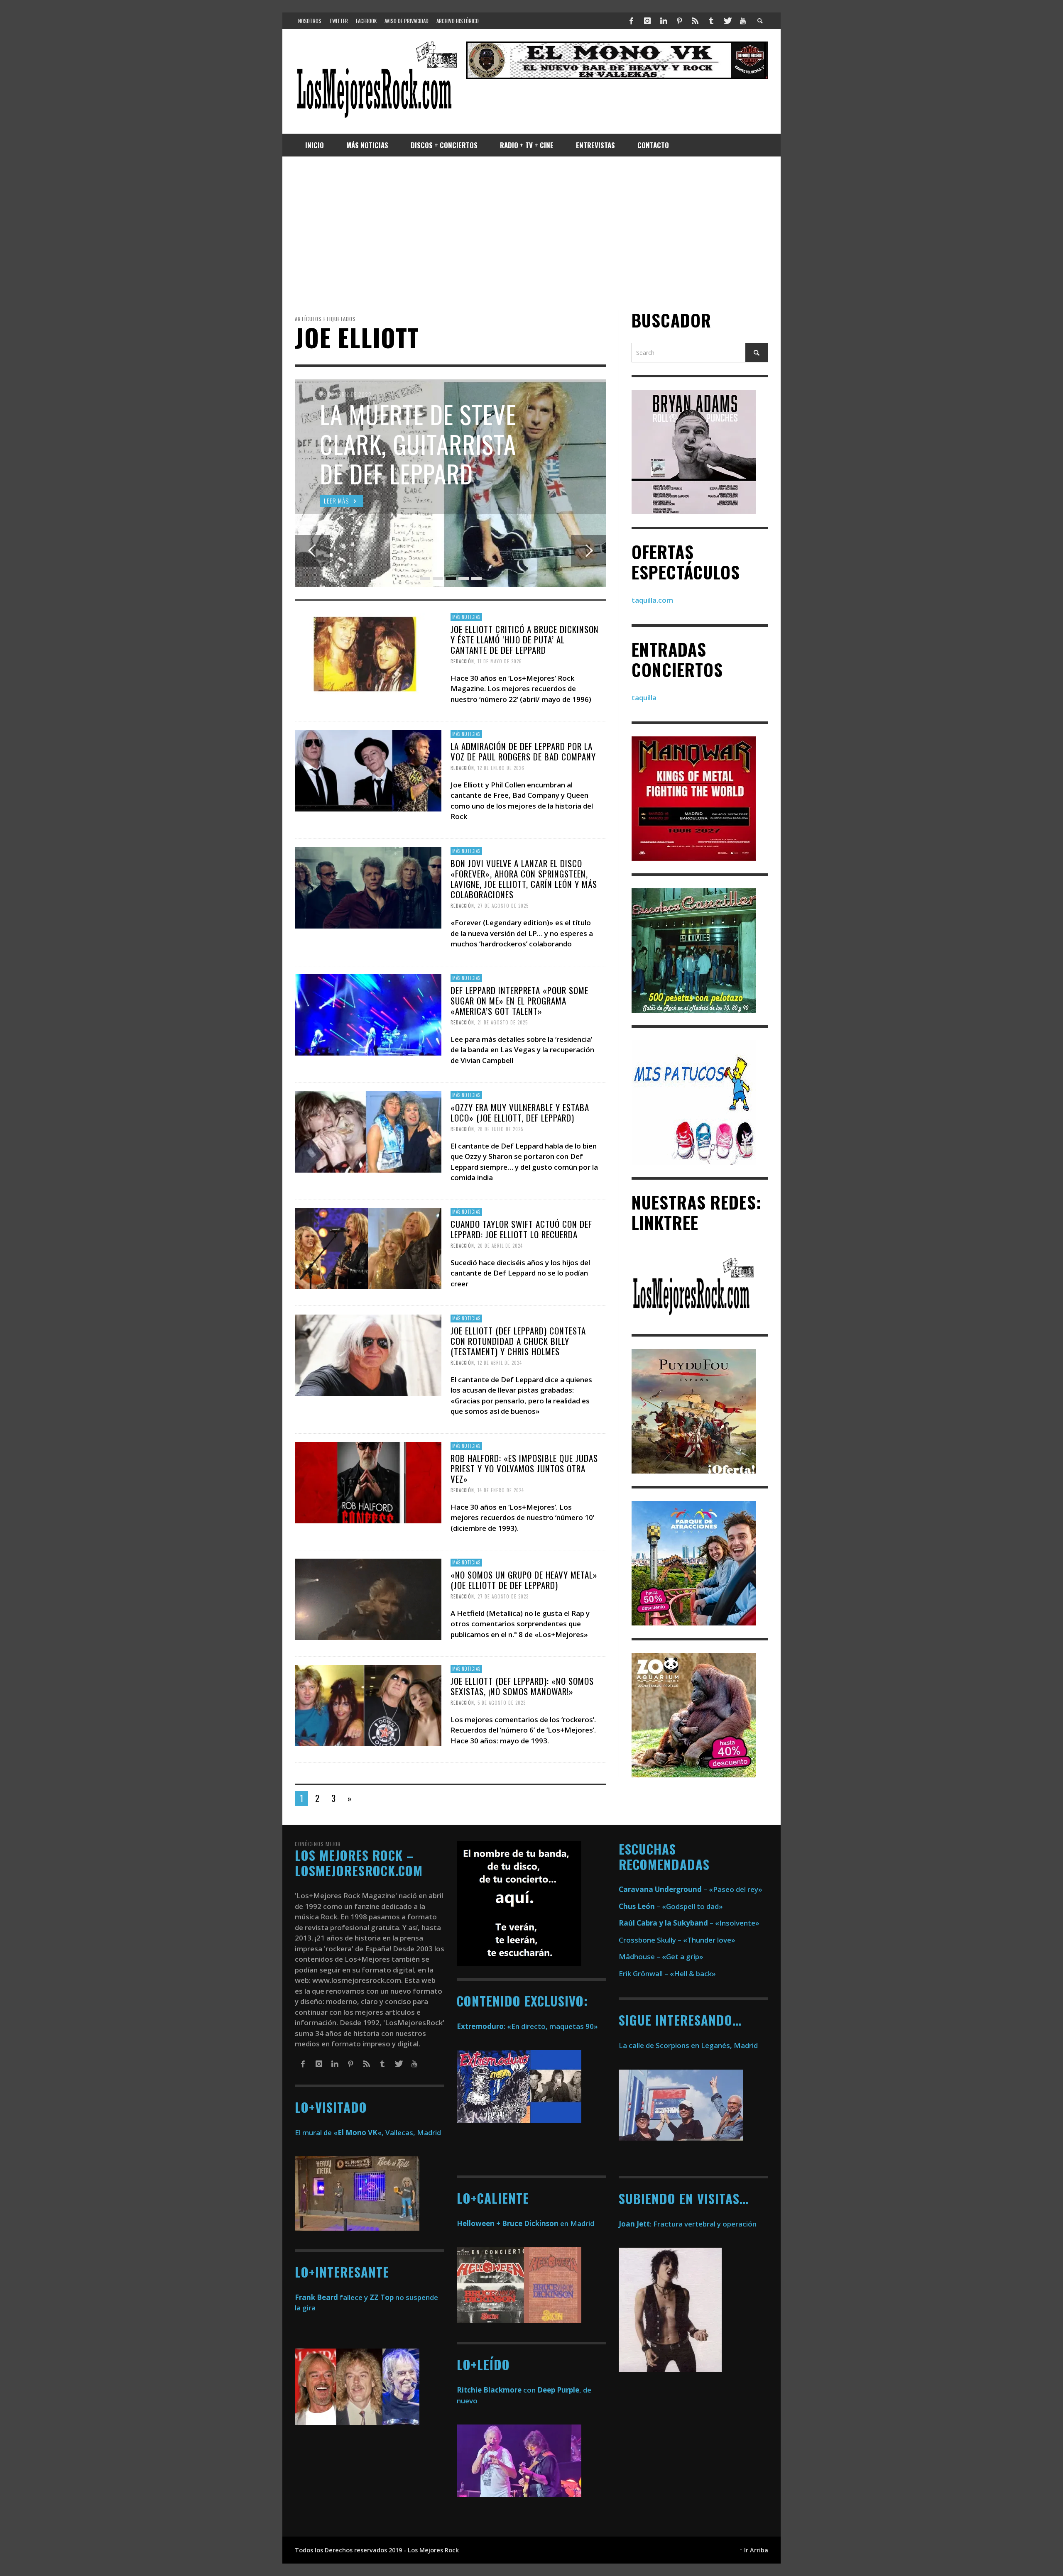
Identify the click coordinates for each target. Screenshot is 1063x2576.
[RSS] (695, 21)
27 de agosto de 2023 (503, 1596)
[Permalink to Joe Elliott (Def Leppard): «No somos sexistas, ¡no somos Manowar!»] (368, 1705)
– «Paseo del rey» (691, 1889)
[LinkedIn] (663, 21)
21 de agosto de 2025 (503, 1022)
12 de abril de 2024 (500, 1363)
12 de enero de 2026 (501, 768)
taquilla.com (652, 600)
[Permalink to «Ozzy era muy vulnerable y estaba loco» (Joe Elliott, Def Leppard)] (368, 1131)
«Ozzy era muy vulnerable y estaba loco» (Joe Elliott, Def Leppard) (520, 1112)
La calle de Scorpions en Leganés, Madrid (689, 2045)
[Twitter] (727, 21)
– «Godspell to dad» (671, 1906)
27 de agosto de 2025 (503, 906)
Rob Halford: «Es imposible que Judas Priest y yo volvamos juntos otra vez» (524, 1468)
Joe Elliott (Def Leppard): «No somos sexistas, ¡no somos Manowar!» (522, 1686)
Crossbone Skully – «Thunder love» (677, 1940)
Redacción (462, 661)
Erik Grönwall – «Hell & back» (667, 1974)
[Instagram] (647, 21)
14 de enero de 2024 (501, 1490)
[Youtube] (743, 21)
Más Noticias (466, 617)
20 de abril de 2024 (500, 1246)
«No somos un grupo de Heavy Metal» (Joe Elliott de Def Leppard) (524, 1580)
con (496, 2390)
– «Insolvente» (689, 1923)
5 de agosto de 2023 (502, 1703)
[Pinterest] (679, 21)
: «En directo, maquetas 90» (527, 2026)
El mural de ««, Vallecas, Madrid (368, 2132)
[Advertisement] (531, 233)
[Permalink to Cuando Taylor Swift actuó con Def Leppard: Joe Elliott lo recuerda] (368, 1248)
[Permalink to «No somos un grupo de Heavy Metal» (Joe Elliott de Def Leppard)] (368, 1598)
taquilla (644, 698)
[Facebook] (632, 21)
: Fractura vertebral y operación (688, 2224)
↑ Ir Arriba (754, 2550)
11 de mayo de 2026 (500, 661)
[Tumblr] (711, 21)
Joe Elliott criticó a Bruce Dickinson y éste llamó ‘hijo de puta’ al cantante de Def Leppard (525, 639)
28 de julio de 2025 (500, 1129)
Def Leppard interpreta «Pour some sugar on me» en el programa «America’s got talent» (519, 1001)
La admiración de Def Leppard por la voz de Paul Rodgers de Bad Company (523, 751)
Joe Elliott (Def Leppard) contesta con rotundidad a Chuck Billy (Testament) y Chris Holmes (518, 1341)
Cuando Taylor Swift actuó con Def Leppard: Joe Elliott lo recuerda (521, 1229)
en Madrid (525, 2223)
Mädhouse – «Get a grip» (661, 1956)
